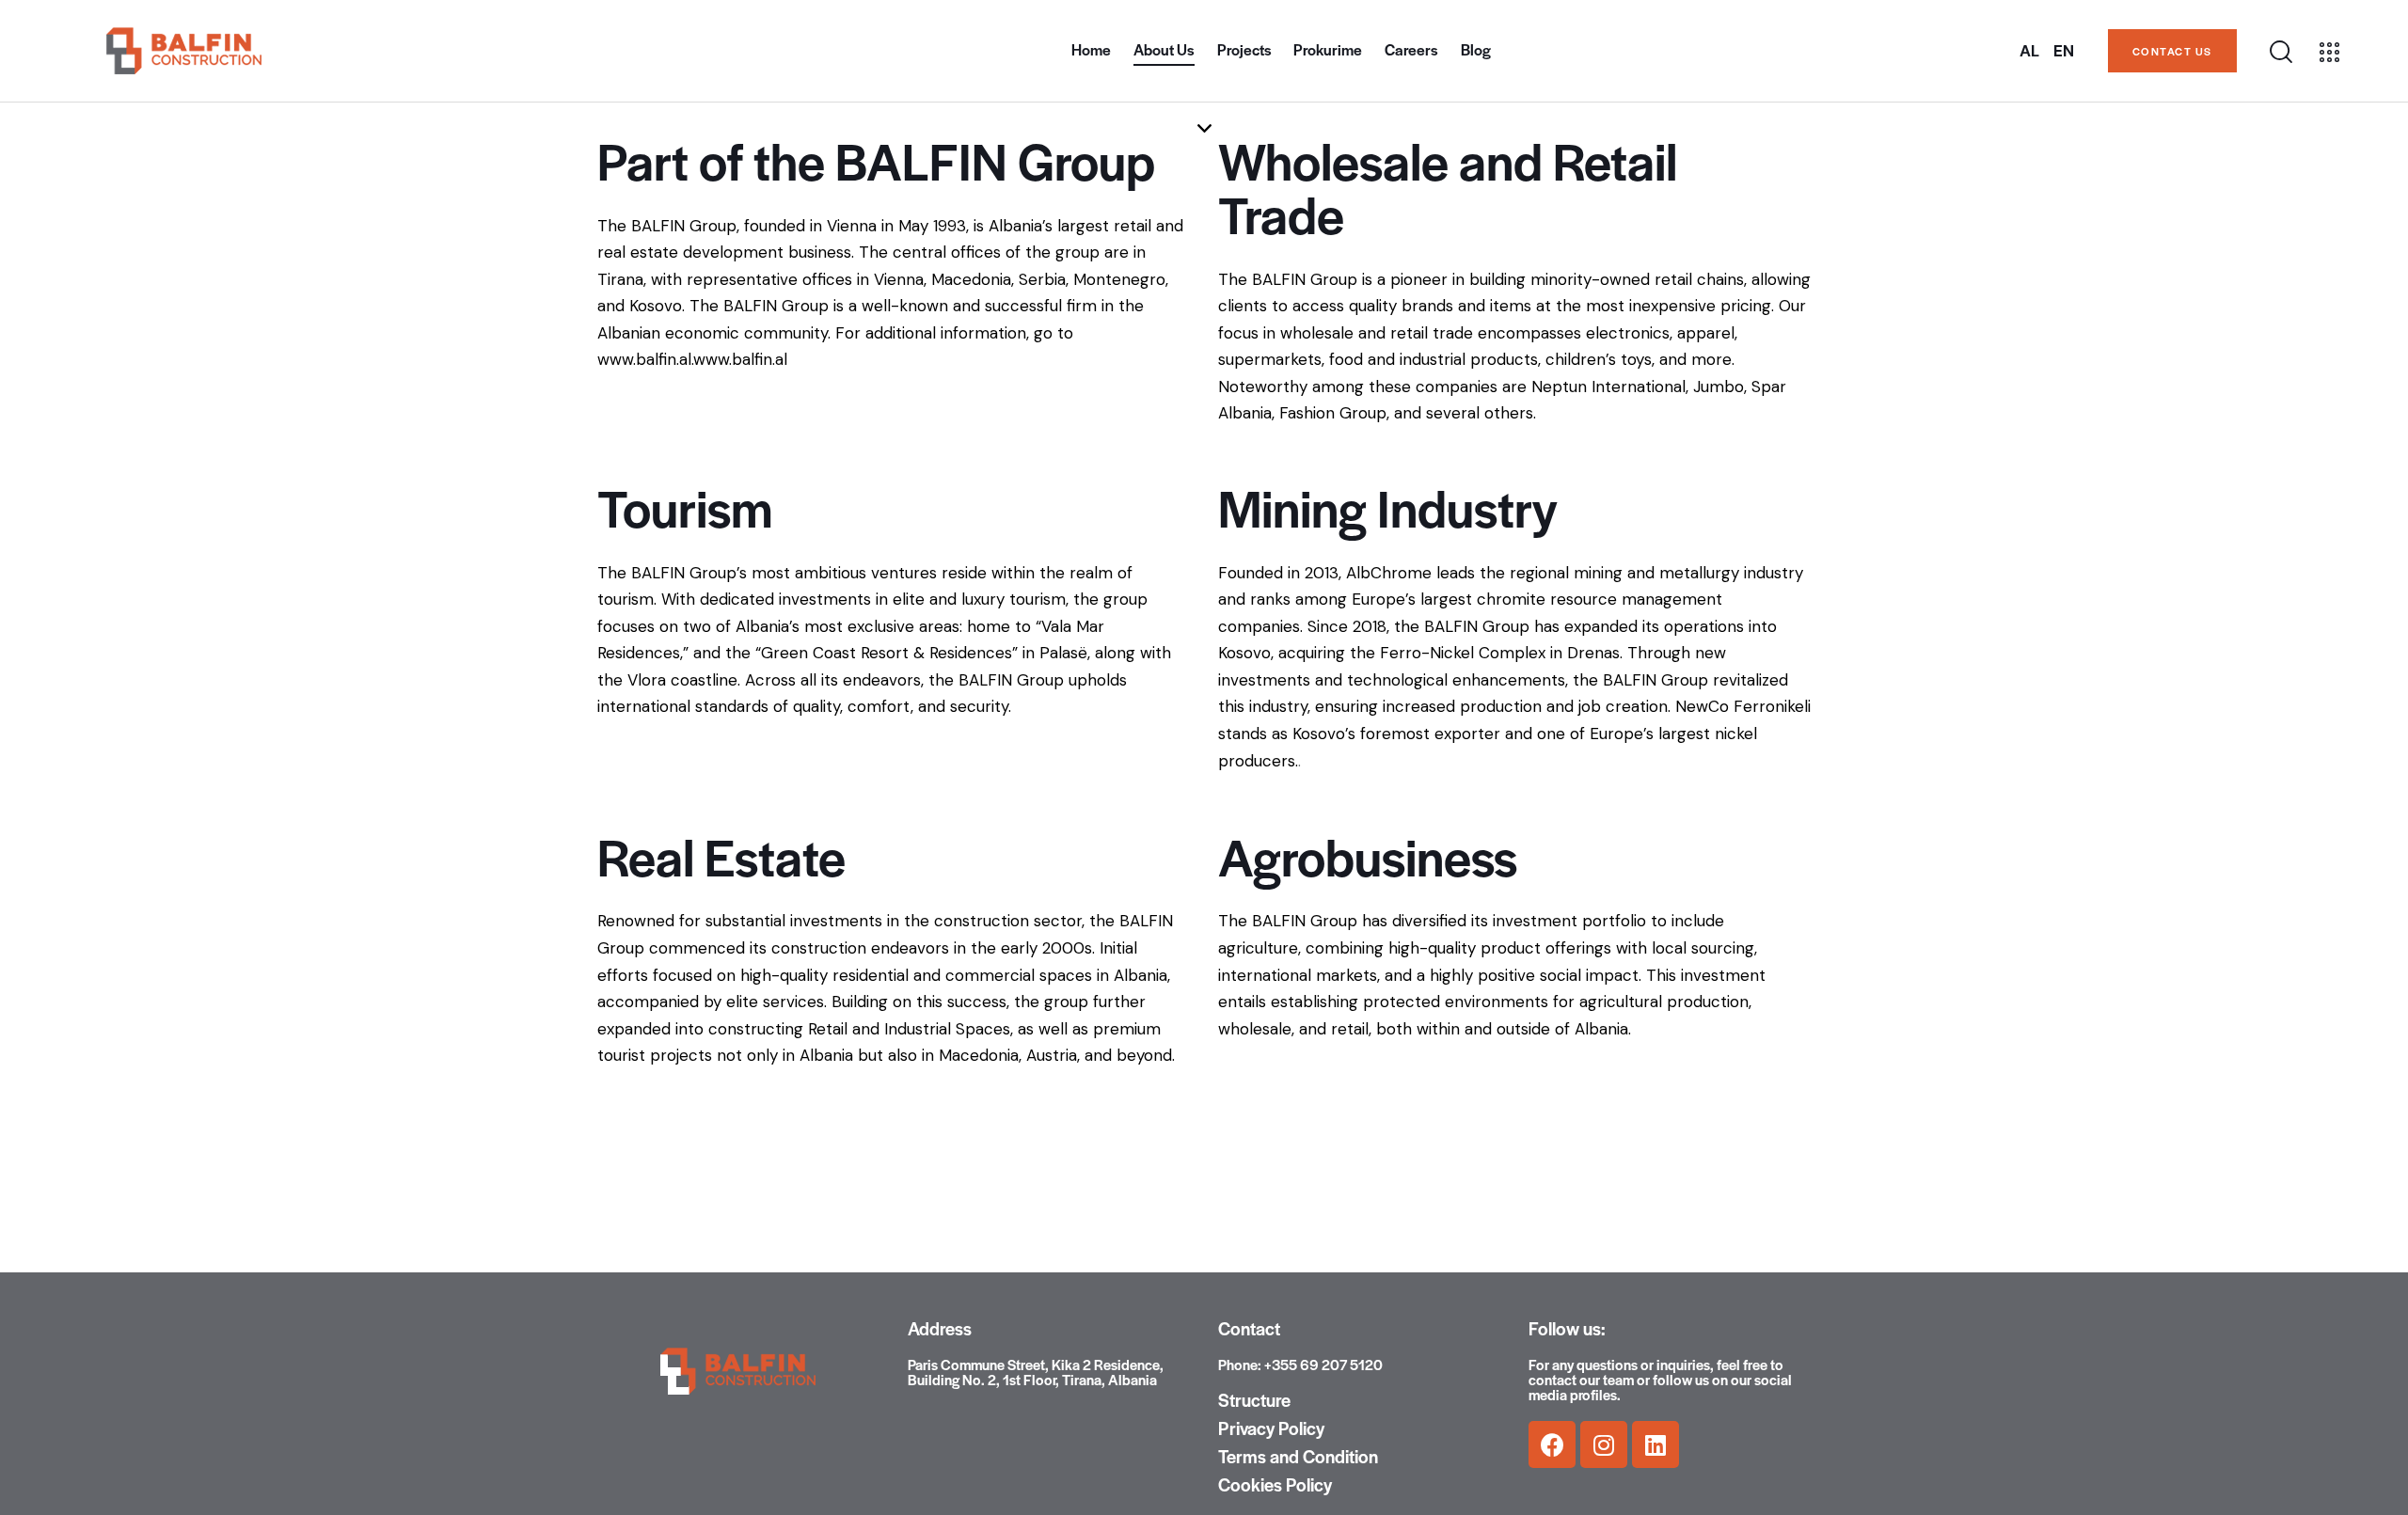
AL (2029, 51)
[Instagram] (1604, 1444)
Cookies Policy (1275, 1485)
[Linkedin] (1655, 1444)
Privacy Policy (1271, 1428)
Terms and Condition (1298, 1457)
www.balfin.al (740, 359)
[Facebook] (1552, 1444)
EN (2064, 51)
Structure (1254, 1400)
